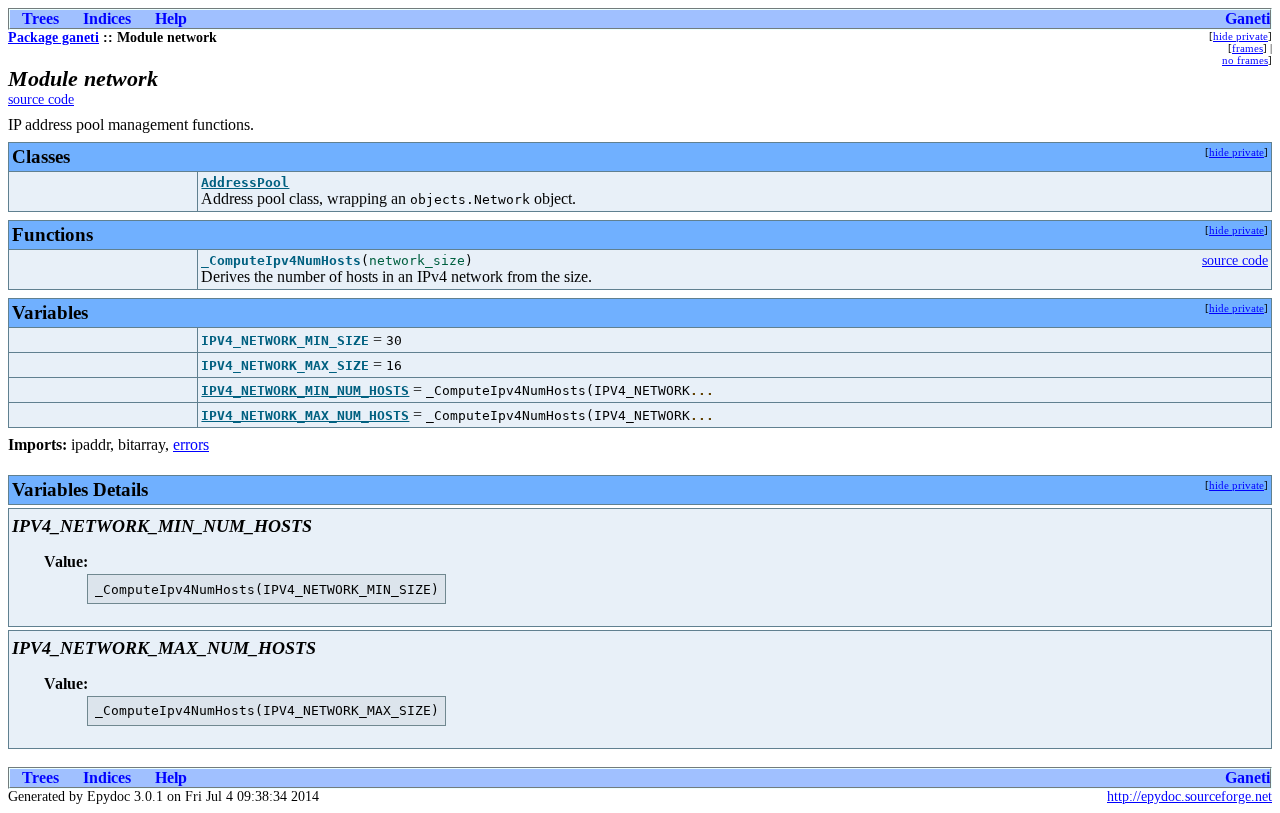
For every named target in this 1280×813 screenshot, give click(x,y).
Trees (40, 18)
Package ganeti (53, 37)
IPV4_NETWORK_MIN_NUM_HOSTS (305, 390)
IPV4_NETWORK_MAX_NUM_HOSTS (305, 415)
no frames (1245, 60)
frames (1247, 48)
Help (171, 18)
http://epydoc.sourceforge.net (1189, 796)
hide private (1240, 36)
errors (191, 444)
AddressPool (245, 182)
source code (41, 99)
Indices (107, 18)
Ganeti (1247, 18)
